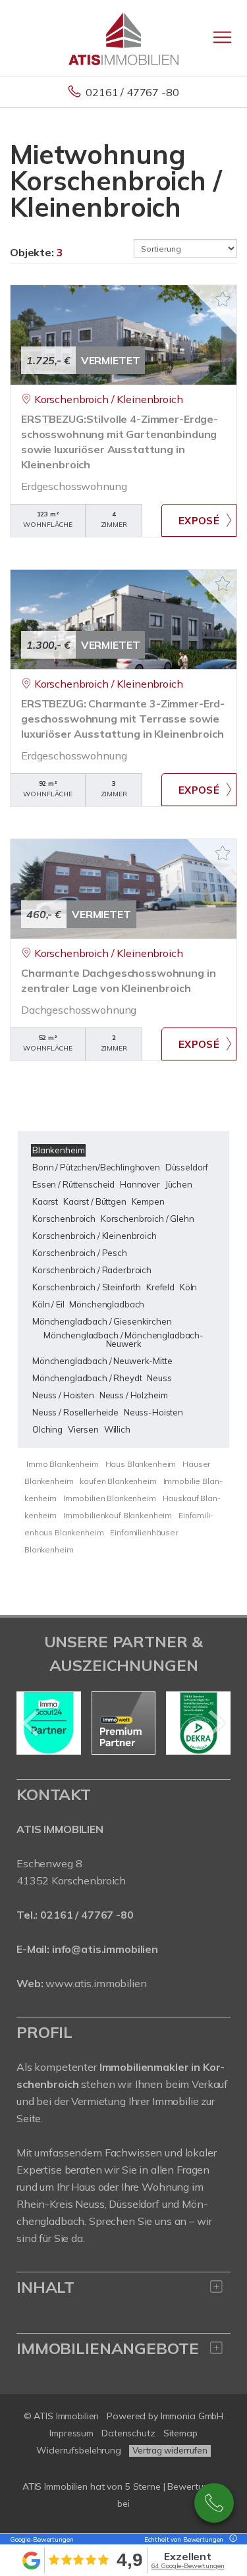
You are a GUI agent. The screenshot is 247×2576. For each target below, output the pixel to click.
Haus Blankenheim (141, 1464)
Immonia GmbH (192, 2416)
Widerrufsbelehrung (79, 2450)
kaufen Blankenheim (118, 1481)
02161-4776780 (214, 2503)
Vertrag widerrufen (170, 2450)
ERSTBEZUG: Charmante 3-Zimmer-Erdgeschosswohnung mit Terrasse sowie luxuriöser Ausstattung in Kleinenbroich (123, 719)
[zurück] (31, 1723)
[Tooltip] (231, 2539)
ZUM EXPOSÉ (199, 520)
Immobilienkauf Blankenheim (118, 1515)
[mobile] (222, 37)
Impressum (71, 2433)
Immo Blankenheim (63, 1464)
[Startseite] (123, 38)
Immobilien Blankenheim (110, 1498)
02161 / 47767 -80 (132, 92)
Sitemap (180, 2433)
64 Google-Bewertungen (188, 2566)
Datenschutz (128, 2433)
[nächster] (216, 1723)
